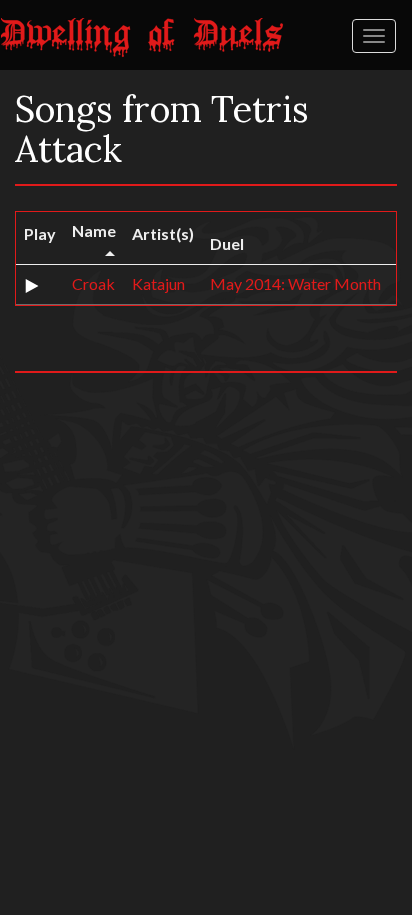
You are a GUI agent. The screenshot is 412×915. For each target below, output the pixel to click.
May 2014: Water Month (295, 283)
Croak (93, 283)
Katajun (158, 283)
